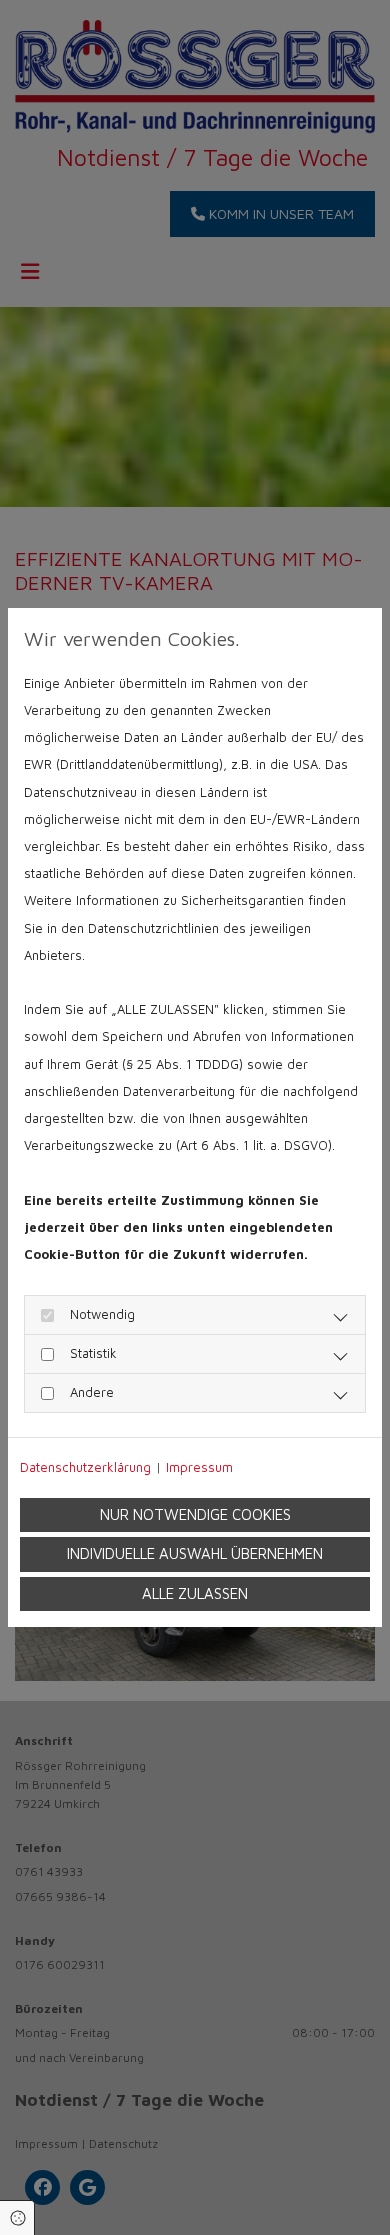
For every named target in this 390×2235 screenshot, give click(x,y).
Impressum (199, 1467)
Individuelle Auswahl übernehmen (195, 1553)
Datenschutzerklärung (85, 1467)
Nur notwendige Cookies (195, 1514)
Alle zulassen (195, 1593)
